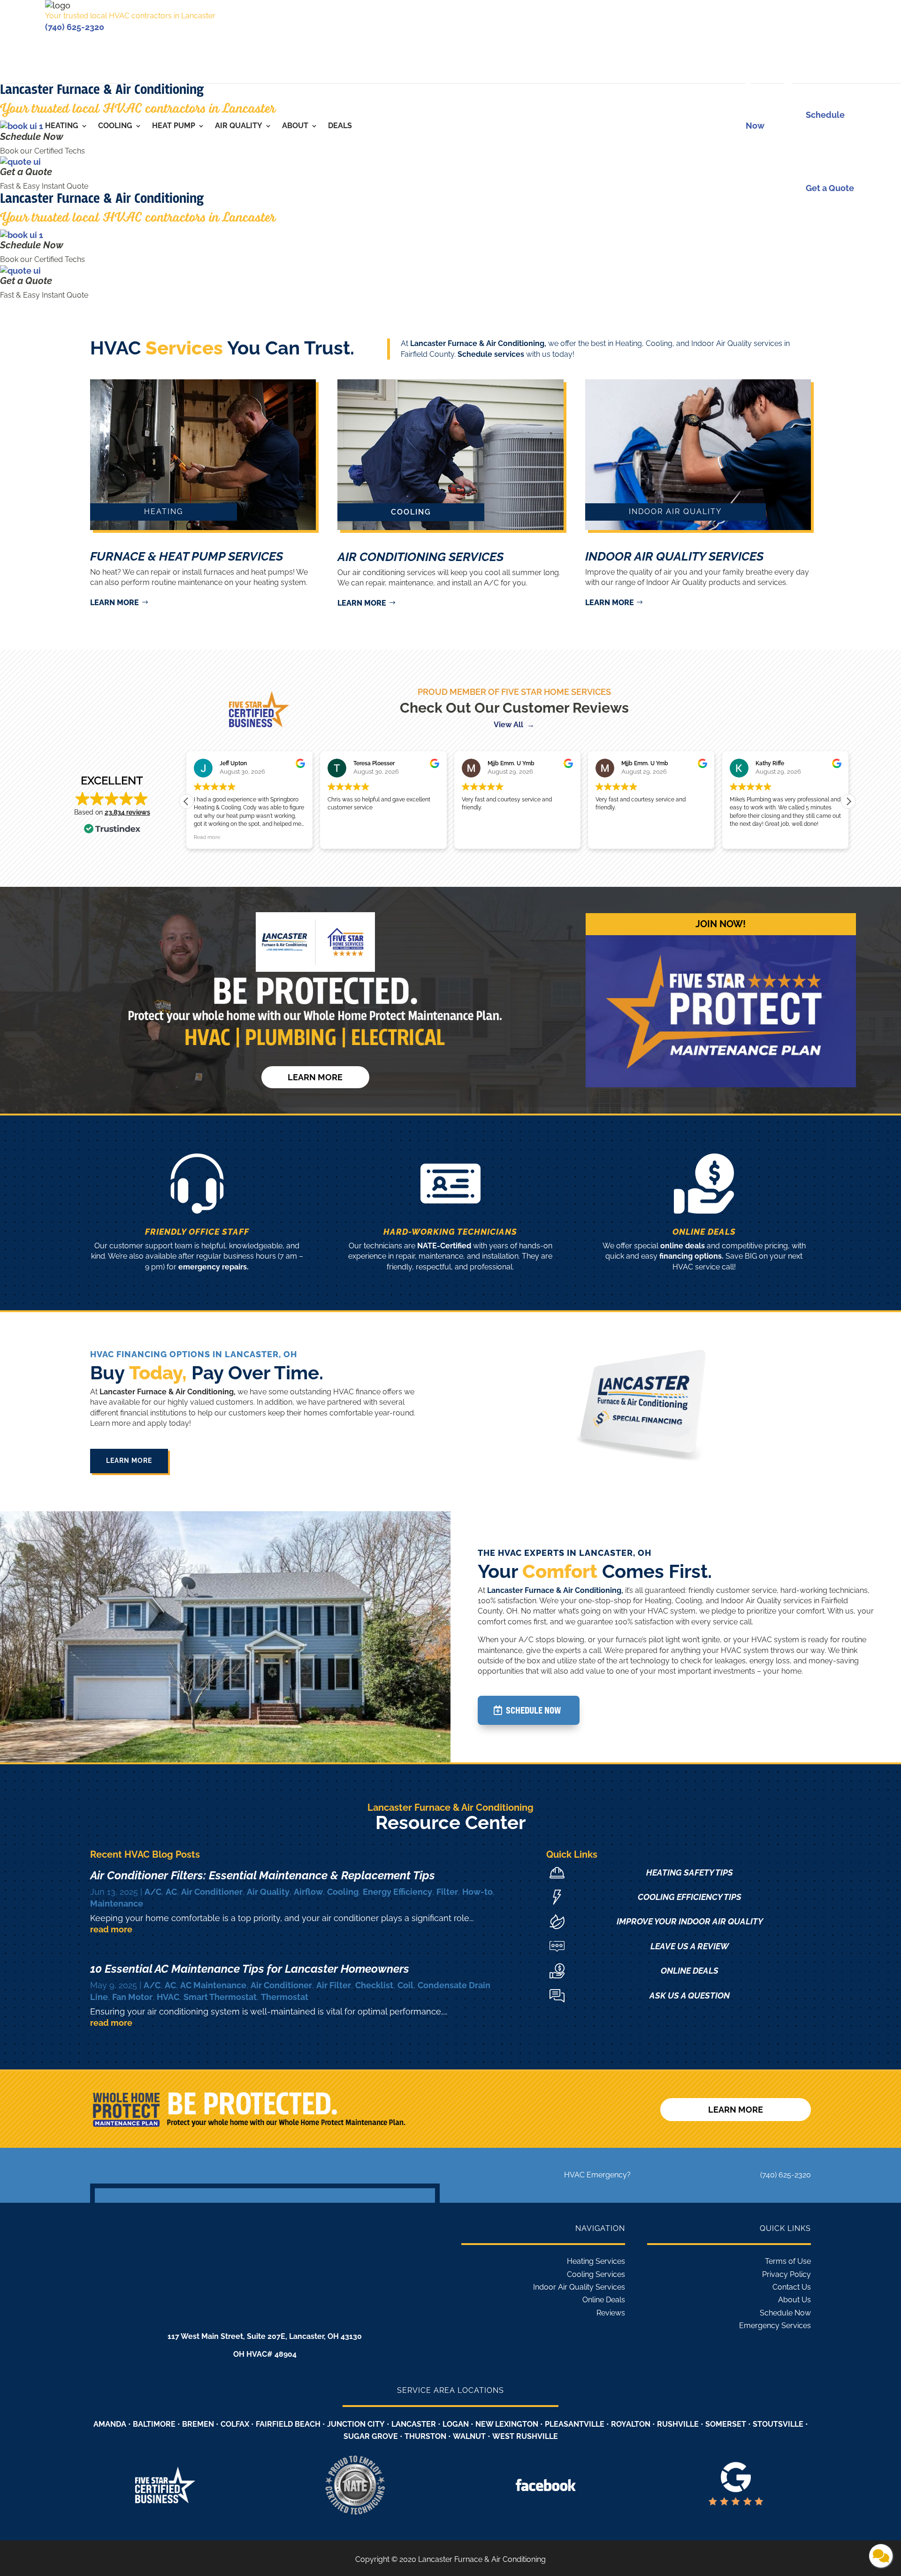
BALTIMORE (154, 2424)
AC (171, 1892)
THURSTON (425, 2436)
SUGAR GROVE (371, 2436)
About (295, 126)
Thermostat (285, 1997)
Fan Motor (132, 1997)
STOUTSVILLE (778, 2424)
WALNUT (469, 2436)
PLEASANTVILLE (575, 2424)
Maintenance (117, 1903)
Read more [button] (743, 837)
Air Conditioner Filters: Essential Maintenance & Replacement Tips (263, 1875)
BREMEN (198, 2424)
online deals (683, 1246)
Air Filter (334, 1985)
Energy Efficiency (397, 1892)
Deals (340, 126)
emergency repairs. (214, 1267)
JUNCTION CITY (356, 2424)
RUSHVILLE (678, 2424)
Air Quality (239, 126)
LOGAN (456, 2424)
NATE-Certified (444, 1246)
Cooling (115, 126)
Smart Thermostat (220, 1997)
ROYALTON (631, 2424)
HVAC (168, 1997)
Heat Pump (174, 126)
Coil (405, 1985)
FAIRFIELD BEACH (288, 2424)
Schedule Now (32, 137)
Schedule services (491, 354)
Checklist (374, 1985)
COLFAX (235, 2424)
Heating (62, 126)
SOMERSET (726, 2424)
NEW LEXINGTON (507, 2424)
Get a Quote (26, 172)
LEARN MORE (115, 603)
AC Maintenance (213, 1985)
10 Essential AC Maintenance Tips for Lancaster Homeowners (251, 1969)
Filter (447, 1892)
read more (111, 1929)
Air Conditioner (212, 1892)
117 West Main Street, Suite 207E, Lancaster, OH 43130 (265, 2336)
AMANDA (110, 2424)
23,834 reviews (127, 812)
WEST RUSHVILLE (525, 2436)
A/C (153, 1892)
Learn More (129, 1461)
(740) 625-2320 (75, 27)
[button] (848, 801)
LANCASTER (414, 2424)
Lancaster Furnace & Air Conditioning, (478, 343)
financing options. (691, 1256)
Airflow (308, 1892)
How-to (477, 1892)
